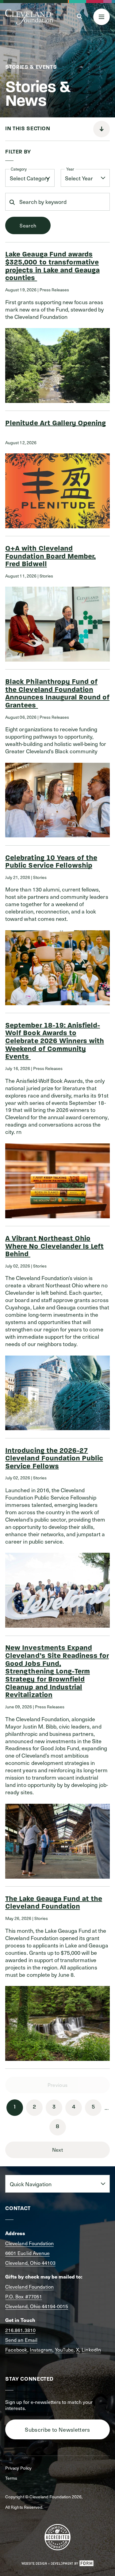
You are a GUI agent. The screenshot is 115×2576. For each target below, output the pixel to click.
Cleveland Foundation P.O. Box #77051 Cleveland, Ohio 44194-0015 (37, 2296)
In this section (28, 129)
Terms (11, 2478)
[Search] (80, 17)
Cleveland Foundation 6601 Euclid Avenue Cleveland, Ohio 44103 (30, 2253)
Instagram (41, 2349)
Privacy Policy (18, 2468)
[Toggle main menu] (102, 17)
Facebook (16, 2349)
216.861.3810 (20, 2330)
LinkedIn (91, 2349)
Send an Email (21, 2340)
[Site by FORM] (57, 2563)
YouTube (64, 2349)
